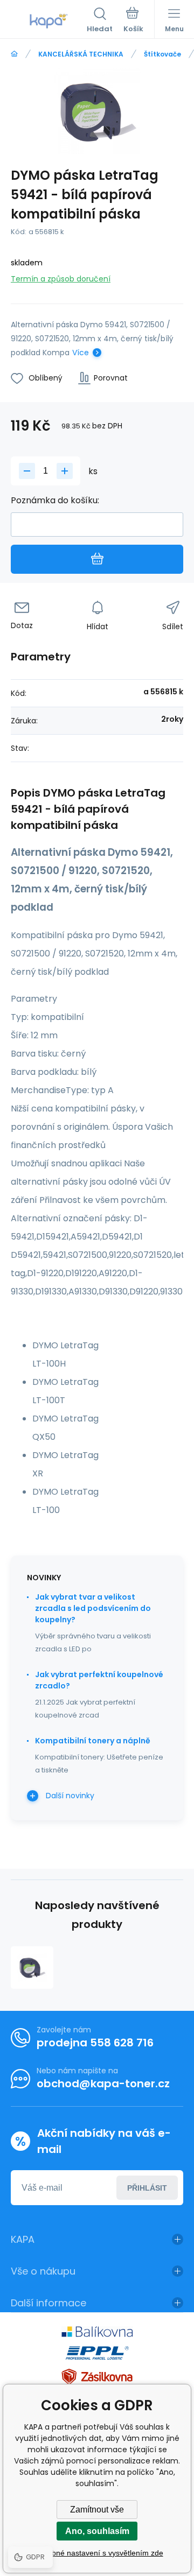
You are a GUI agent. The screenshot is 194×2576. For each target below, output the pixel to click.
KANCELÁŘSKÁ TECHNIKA (81, 54)
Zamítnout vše (97, 2510)
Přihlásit (147, 2188)
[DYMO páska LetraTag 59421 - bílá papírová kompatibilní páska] (32, 1968)
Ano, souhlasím (97, 2531)
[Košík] (133, 21)
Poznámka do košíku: (55, 500)
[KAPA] (14, 54)
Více (81, 353)
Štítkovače (162, 54)
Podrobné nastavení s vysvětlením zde (97, 2553)
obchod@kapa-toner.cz (103, 2084)
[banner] (49, 21)
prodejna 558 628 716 (95, 2043)
